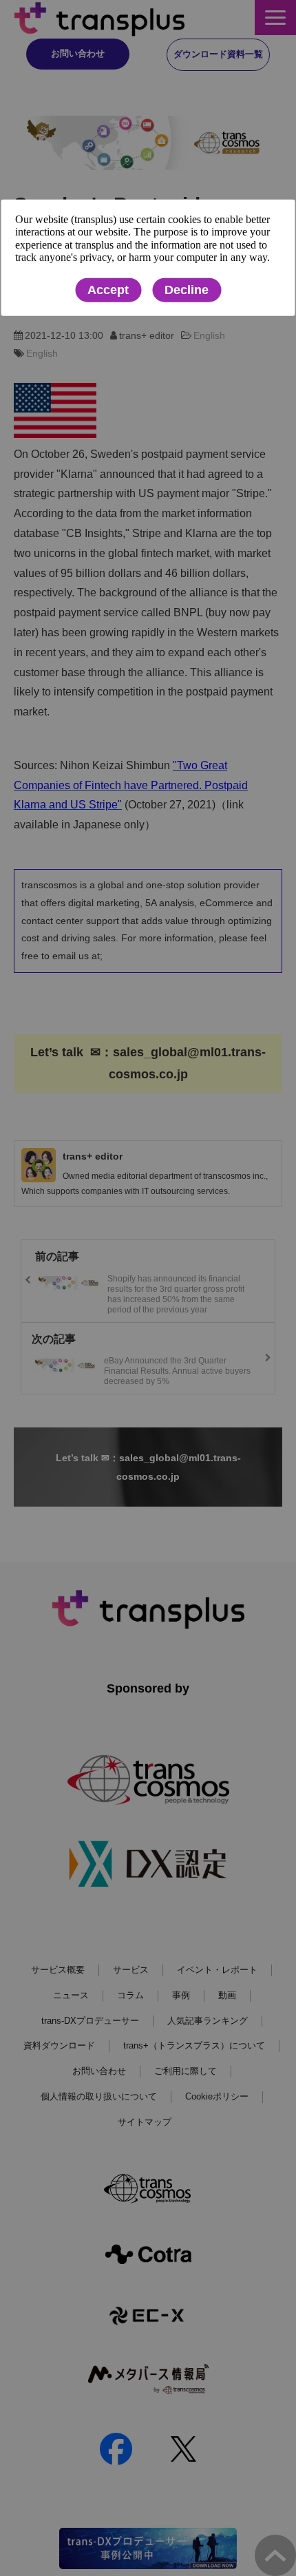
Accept (108, 290)
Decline (187, 290)
